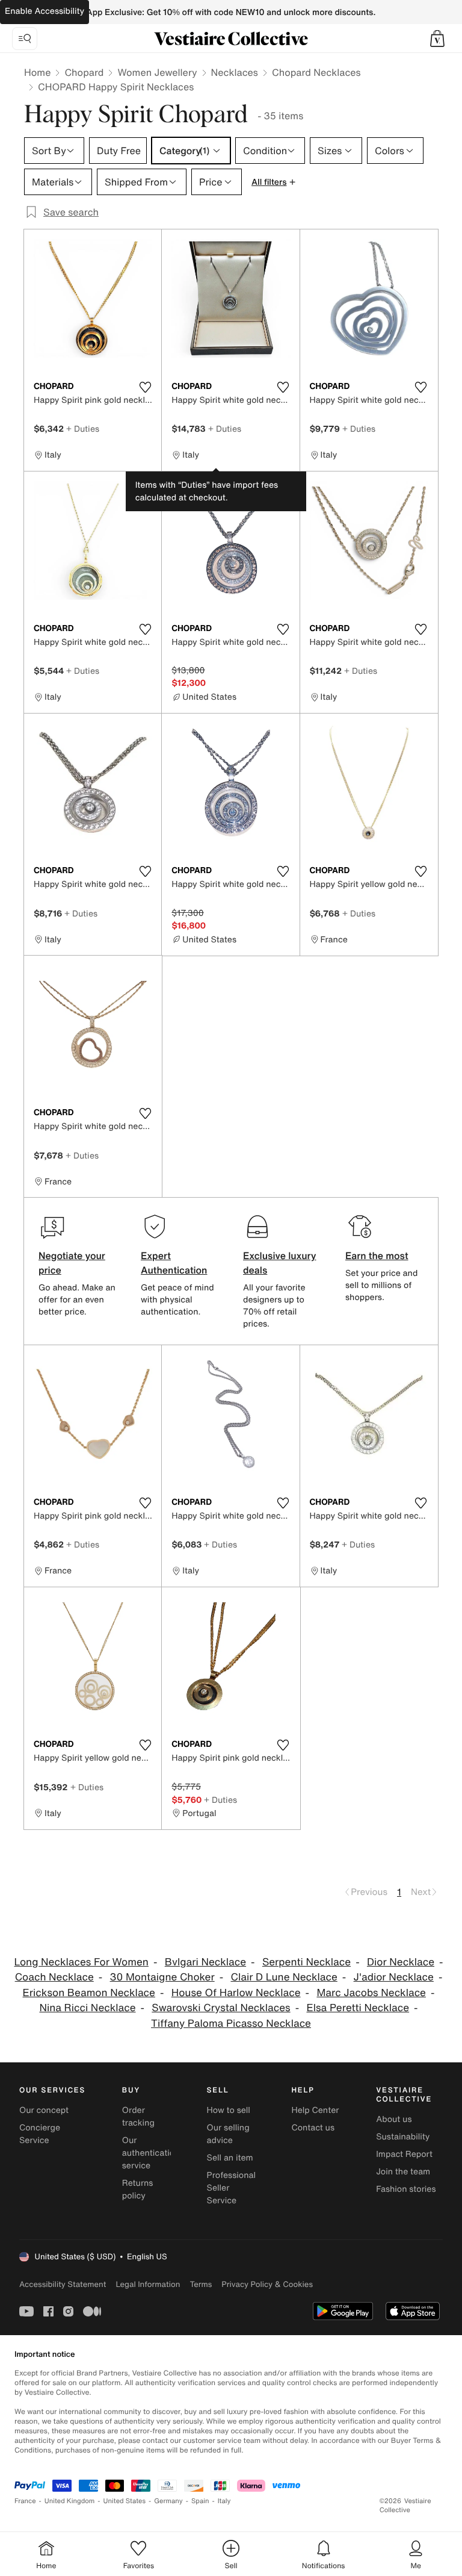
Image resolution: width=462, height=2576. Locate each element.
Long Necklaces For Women (82, 1962)
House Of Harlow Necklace (236, 1993)
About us (394, 2119)
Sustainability (403, 2137)
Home (37, 72)
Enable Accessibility (45, 11)
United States (125, 2501)
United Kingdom (70, 2501)
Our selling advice (228, 2134)
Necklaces (235, 72)
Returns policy (138, 2189)
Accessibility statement (63, 2284)
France (25, 2501)
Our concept (44, 2110)
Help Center (315, 2110)
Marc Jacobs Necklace (371, 1993)
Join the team (403, 2172)
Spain (200, 2501)
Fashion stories (406, 2189)
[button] (437, 39)
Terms (201, 2284)
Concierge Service (40, 2134)
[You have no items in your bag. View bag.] (437, 39)
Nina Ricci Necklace (87, 2008)
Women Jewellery (157, 72)
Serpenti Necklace (306, 1962)
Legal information (148, 2284)
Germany (168, 2501)
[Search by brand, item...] (25, 39)
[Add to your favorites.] (145, 387)
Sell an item (230, 2158)
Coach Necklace (54, 1977)
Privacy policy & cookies (267, 2284)
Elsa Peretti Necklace (358, 2008)
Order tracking (138, 2117)
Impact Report (404, 2154)
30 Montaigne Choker (162, 1977)
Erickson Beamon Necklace (89, 1993)
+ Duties (83, 428)
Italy (224, 2501)
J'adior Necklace (394, 1977)
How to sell (229, 2110)
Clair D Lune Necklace (284, 1977)
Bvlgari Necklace (205, 1962)
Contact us (313, 2128)
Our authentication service (151, 2153)
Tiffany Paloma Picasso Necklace (231, 2024)
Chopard (84, 72)
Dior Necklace (401, 1962)
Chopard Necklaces (316, 72)
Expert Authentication (174, 1263)
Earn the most (377, 1255)
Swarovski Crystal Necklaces (221, 2008)
